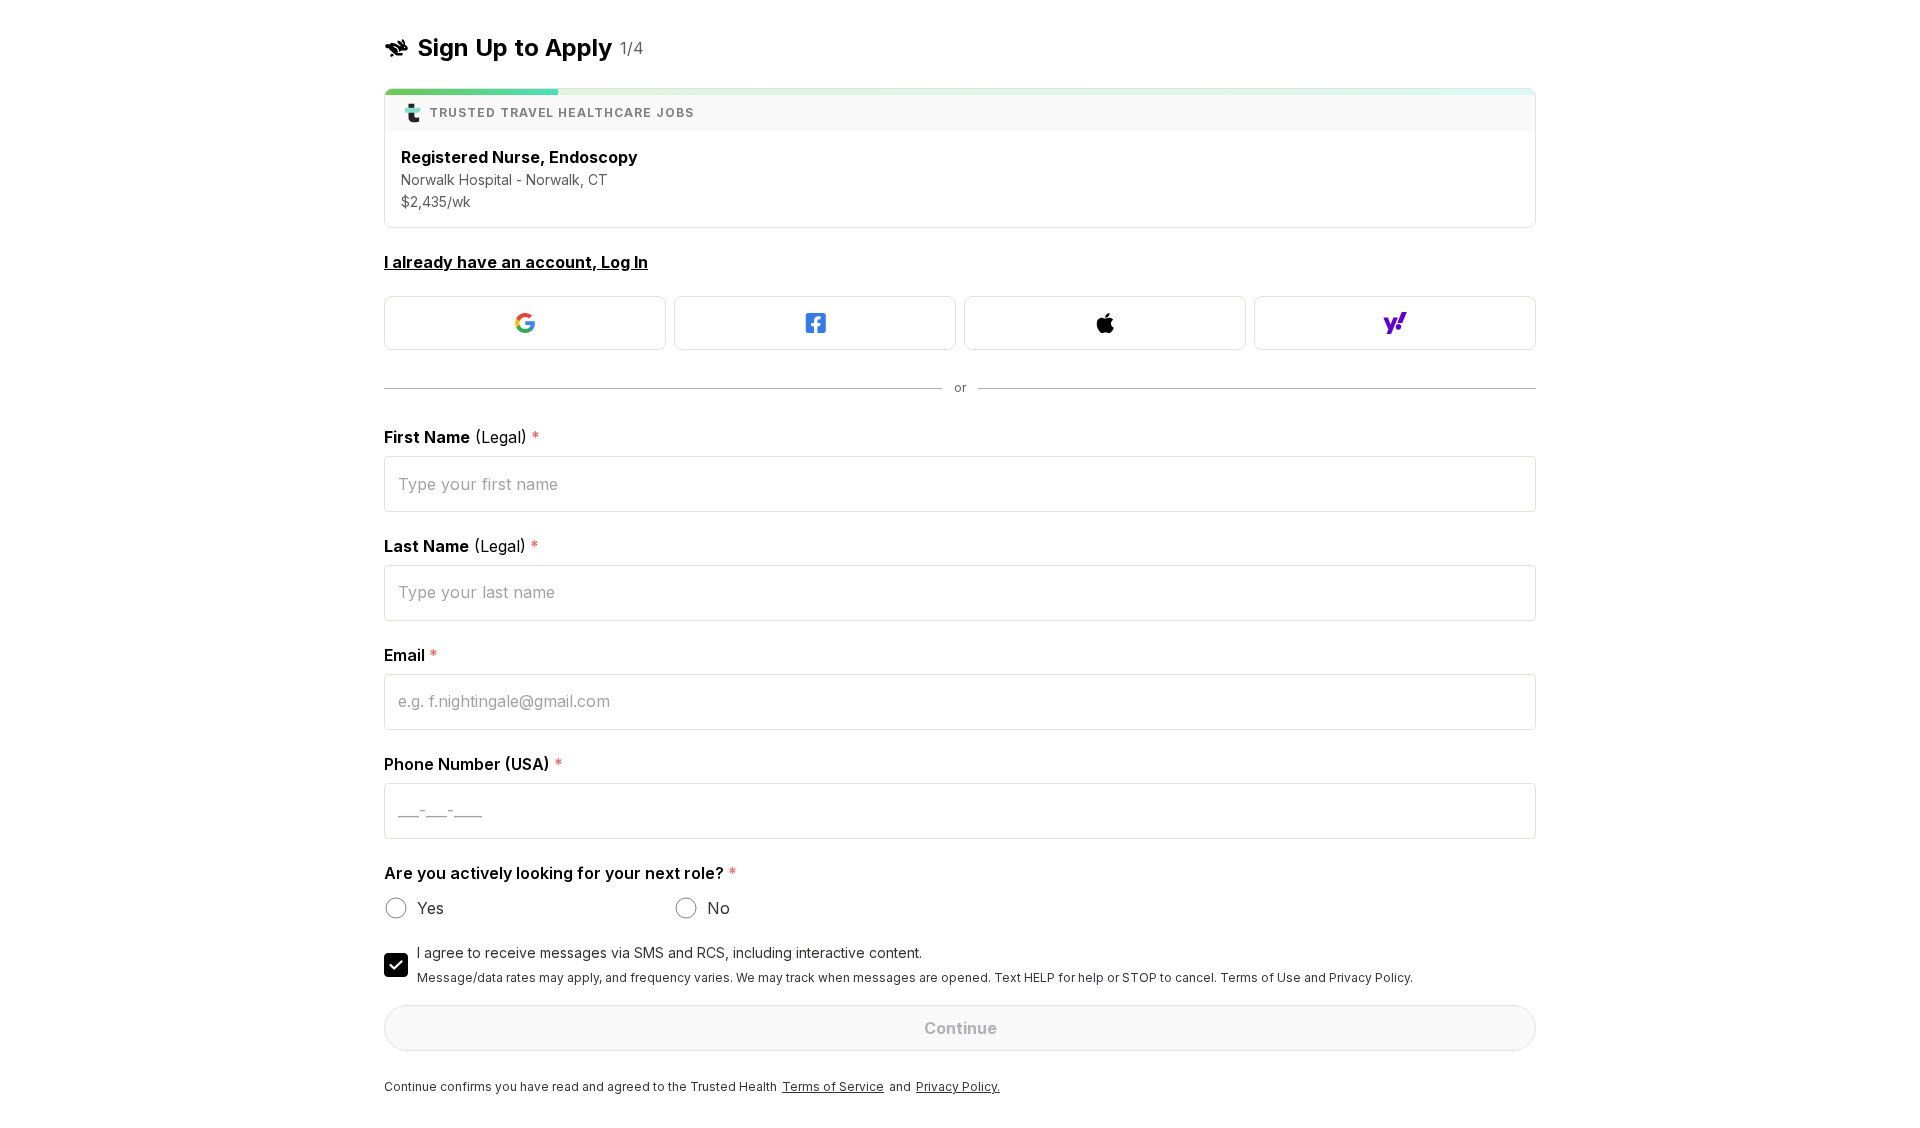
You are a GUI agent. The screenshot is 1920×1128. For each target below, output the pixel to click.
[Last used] (525, 323)
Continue (960, 1028)
